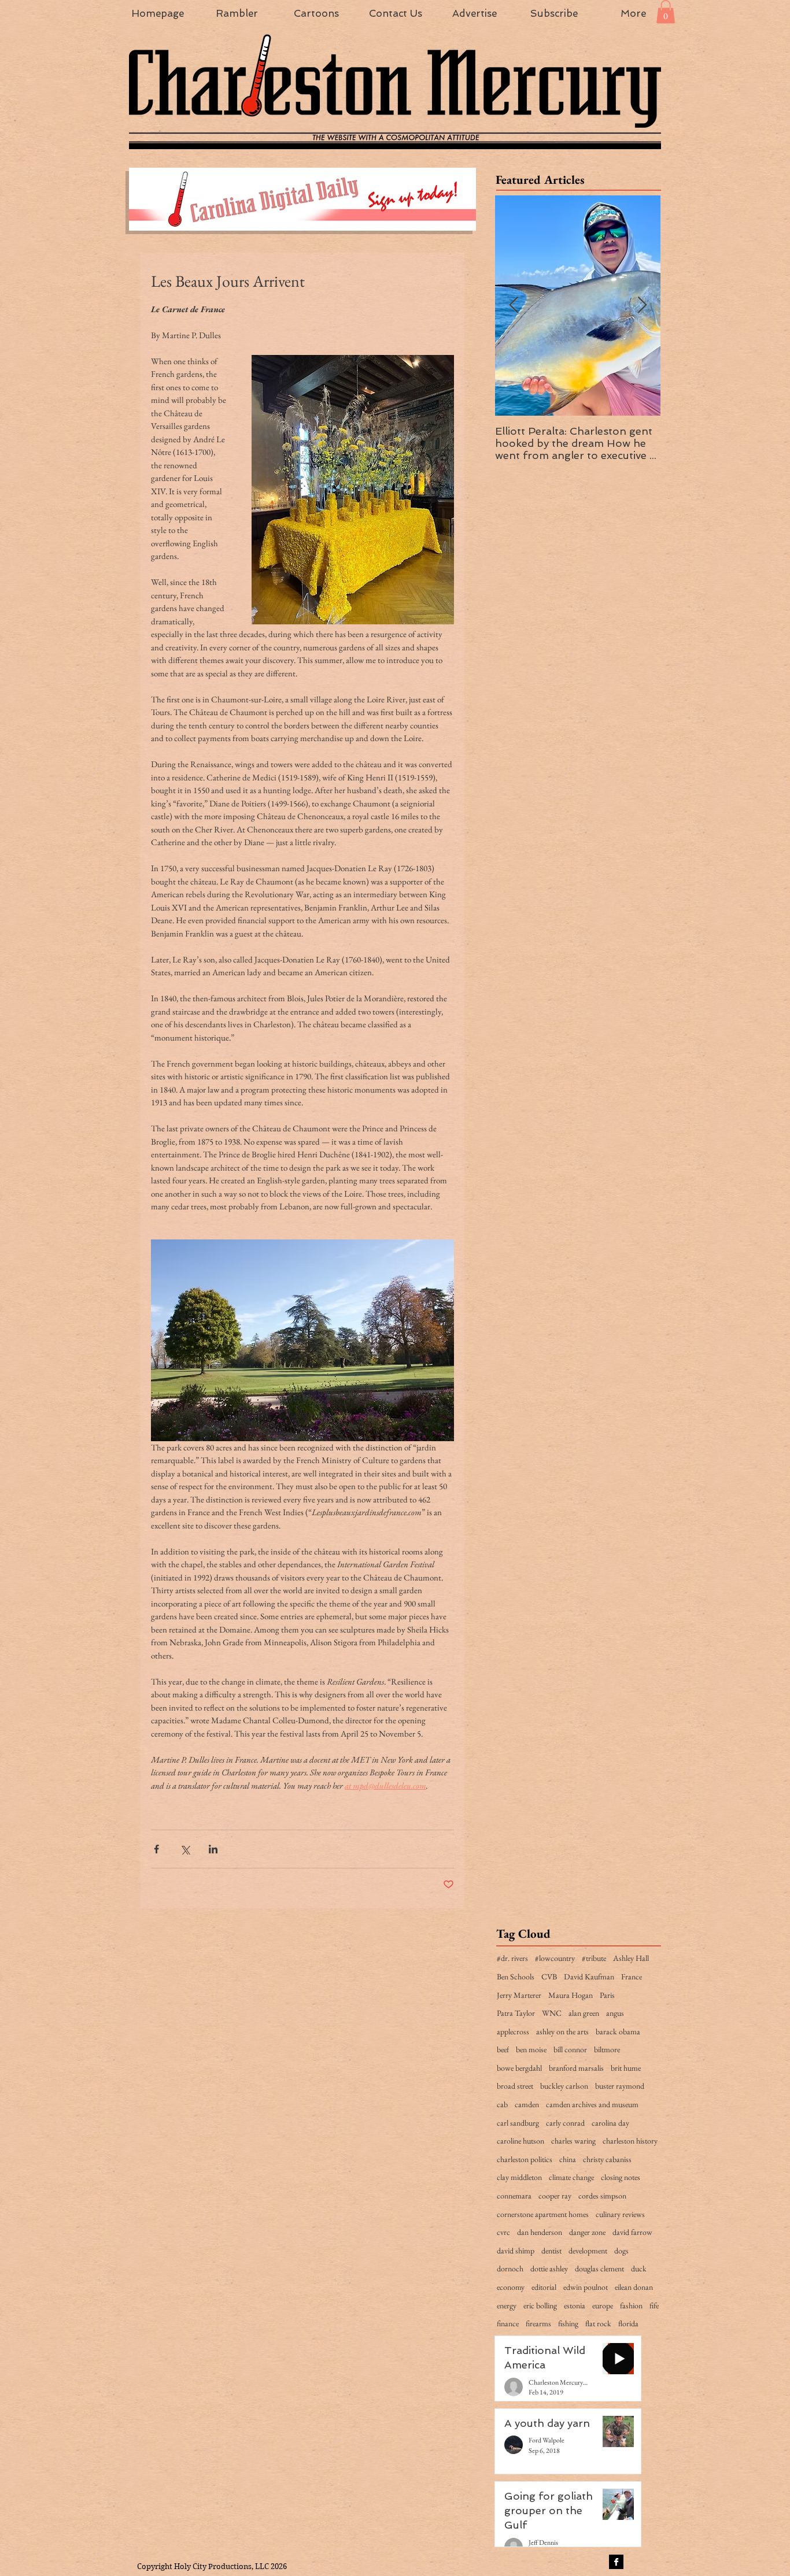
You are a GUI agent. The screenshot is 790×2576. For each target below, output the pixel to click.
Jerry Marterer (519, 1995)
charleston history (630, 2141)
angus (615, 2013)
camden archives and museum (592, 2104)
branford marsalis (576, 2068)
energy (507, 2305)
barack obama (618, 2031)
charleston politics (525, 2159)
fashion (631, 2305)
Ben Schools (516, 1977)
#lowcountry (555, 1958)
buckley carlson (564, 2086)
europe (603, 2305)
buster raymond (620, 2086)
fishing (568, 2323)
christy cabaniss (607, 2159)
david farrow (632, 2232)
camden (527, 2104)
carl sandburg (518, 2123)
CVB (549, 1977)
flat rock (598, 2323)
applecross (513, 2031)
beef (503, 2049)
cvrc (503, 2232)
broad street (515, 2086)
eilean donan (634, 2287)
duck (639, 2268)
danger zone (587, 2232)
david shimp (516, 2251)
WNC (552, 2013)
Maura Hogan (571, 1995)
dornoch (510, 2268)
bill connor (570, 2049)
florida (628, 2323)
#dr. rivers (512, 1958)
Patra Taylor (516, 2013)
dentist (551, 2251)
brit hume (626, 2068)
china (568, 2159)
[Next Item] (642, 306)
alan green (584, 2013)
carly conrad (565, 2123)
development (588, 2251)
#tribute (594, 1958)
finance (508, 2323)
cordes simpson (602, 2196)
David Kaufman (589, 1977)
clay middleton (519, 2177)
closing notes (621, 2177)
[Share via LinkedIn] (213, 1849)
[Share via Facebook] (156, 1849)
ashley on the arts (562, 2031)
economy (511, 2287)
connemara (514, 2196)
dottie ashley (549, 2268)
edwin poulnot (586, 2287)
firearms (538, 2323)
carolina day (610, 2123)
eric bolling (540, 2305)
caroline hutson (520, 2141)
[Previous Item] (514, 306)
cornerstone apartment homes (543, 2214)
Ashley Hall (631, 1958)
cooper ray (555, 2196)
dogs (621, 2251)
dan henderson (540, 2232)
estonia (575, 2305)
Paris (607, 1995)
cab (502, 2104)
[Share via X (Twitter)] (185, 1849)
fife (654, 2305)
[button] (666, 12)
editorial (544, 2287)
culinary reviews (620, 2214)
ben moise (531, 2049)
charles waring (573, 2141)
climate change (571, 2177)
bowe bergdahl (519, 2068)
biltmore (607, 2049)
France (632, 1977)
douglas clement (599, 2268)
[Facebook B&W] (616, 2562)
